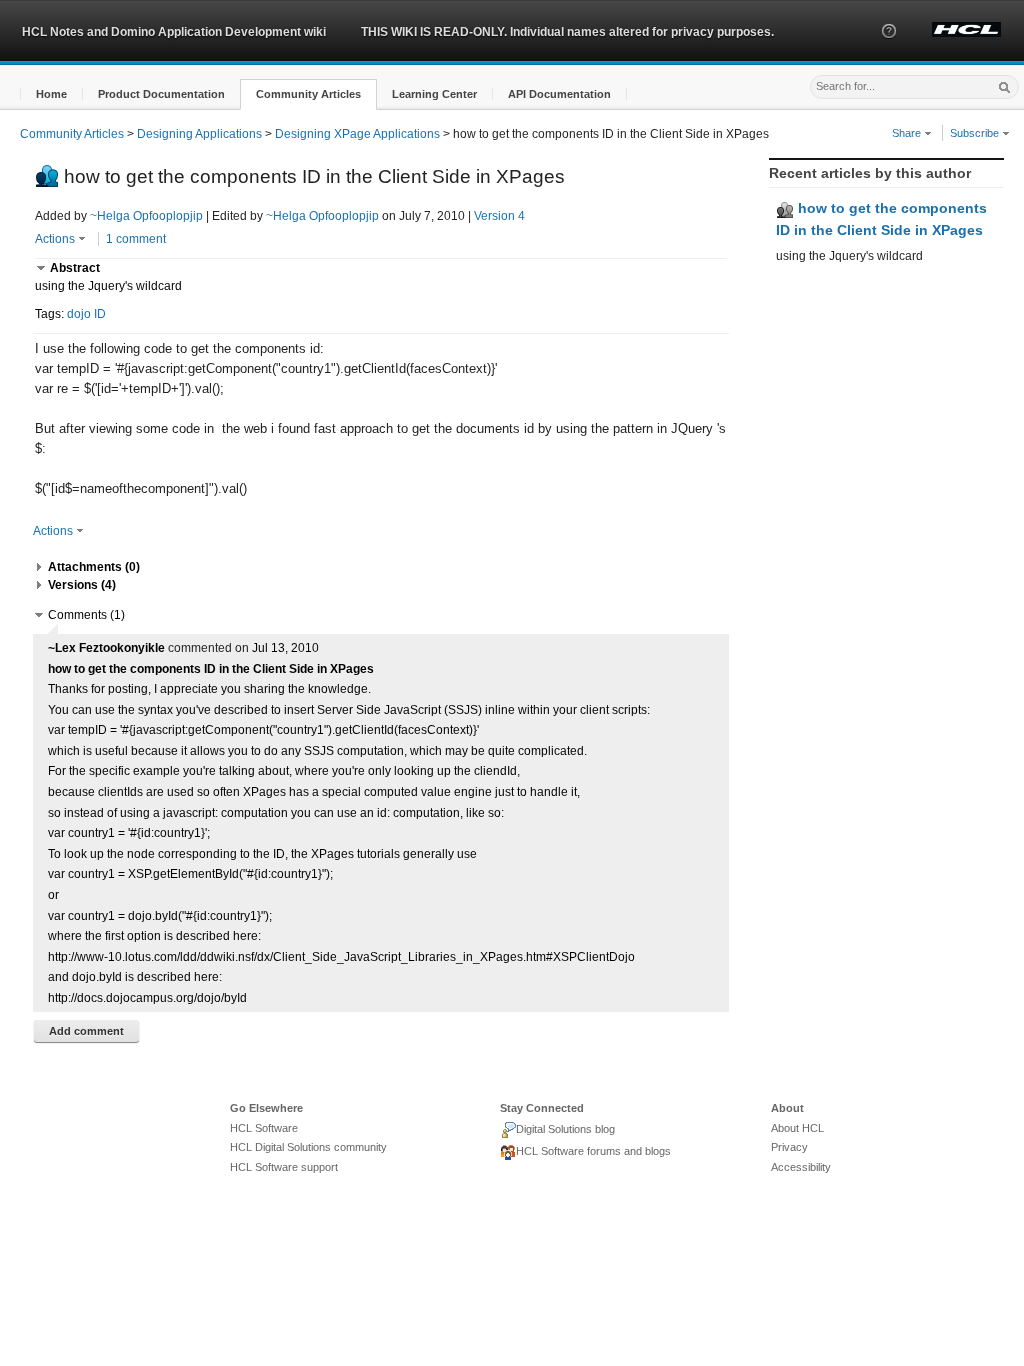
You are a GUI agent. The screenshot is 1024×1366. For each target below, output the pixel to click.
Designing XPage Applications (357, 134)
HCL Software (264, 1128)
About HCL (797, 1128)
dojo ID (86, 314)
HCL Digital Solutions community (308, 1147)
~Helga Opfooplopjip (146, 216)
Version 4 (499, 216)
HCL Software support (284, 1167)
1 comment (136, 239)
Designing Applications (199, 134)
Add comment (86, 1031)
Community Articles (72, 134)
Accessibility (801, 1167)
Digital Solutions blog (565, 1129)
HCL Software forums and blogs (593, 1151)
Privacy (789, 1147)
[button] (889, 49)
